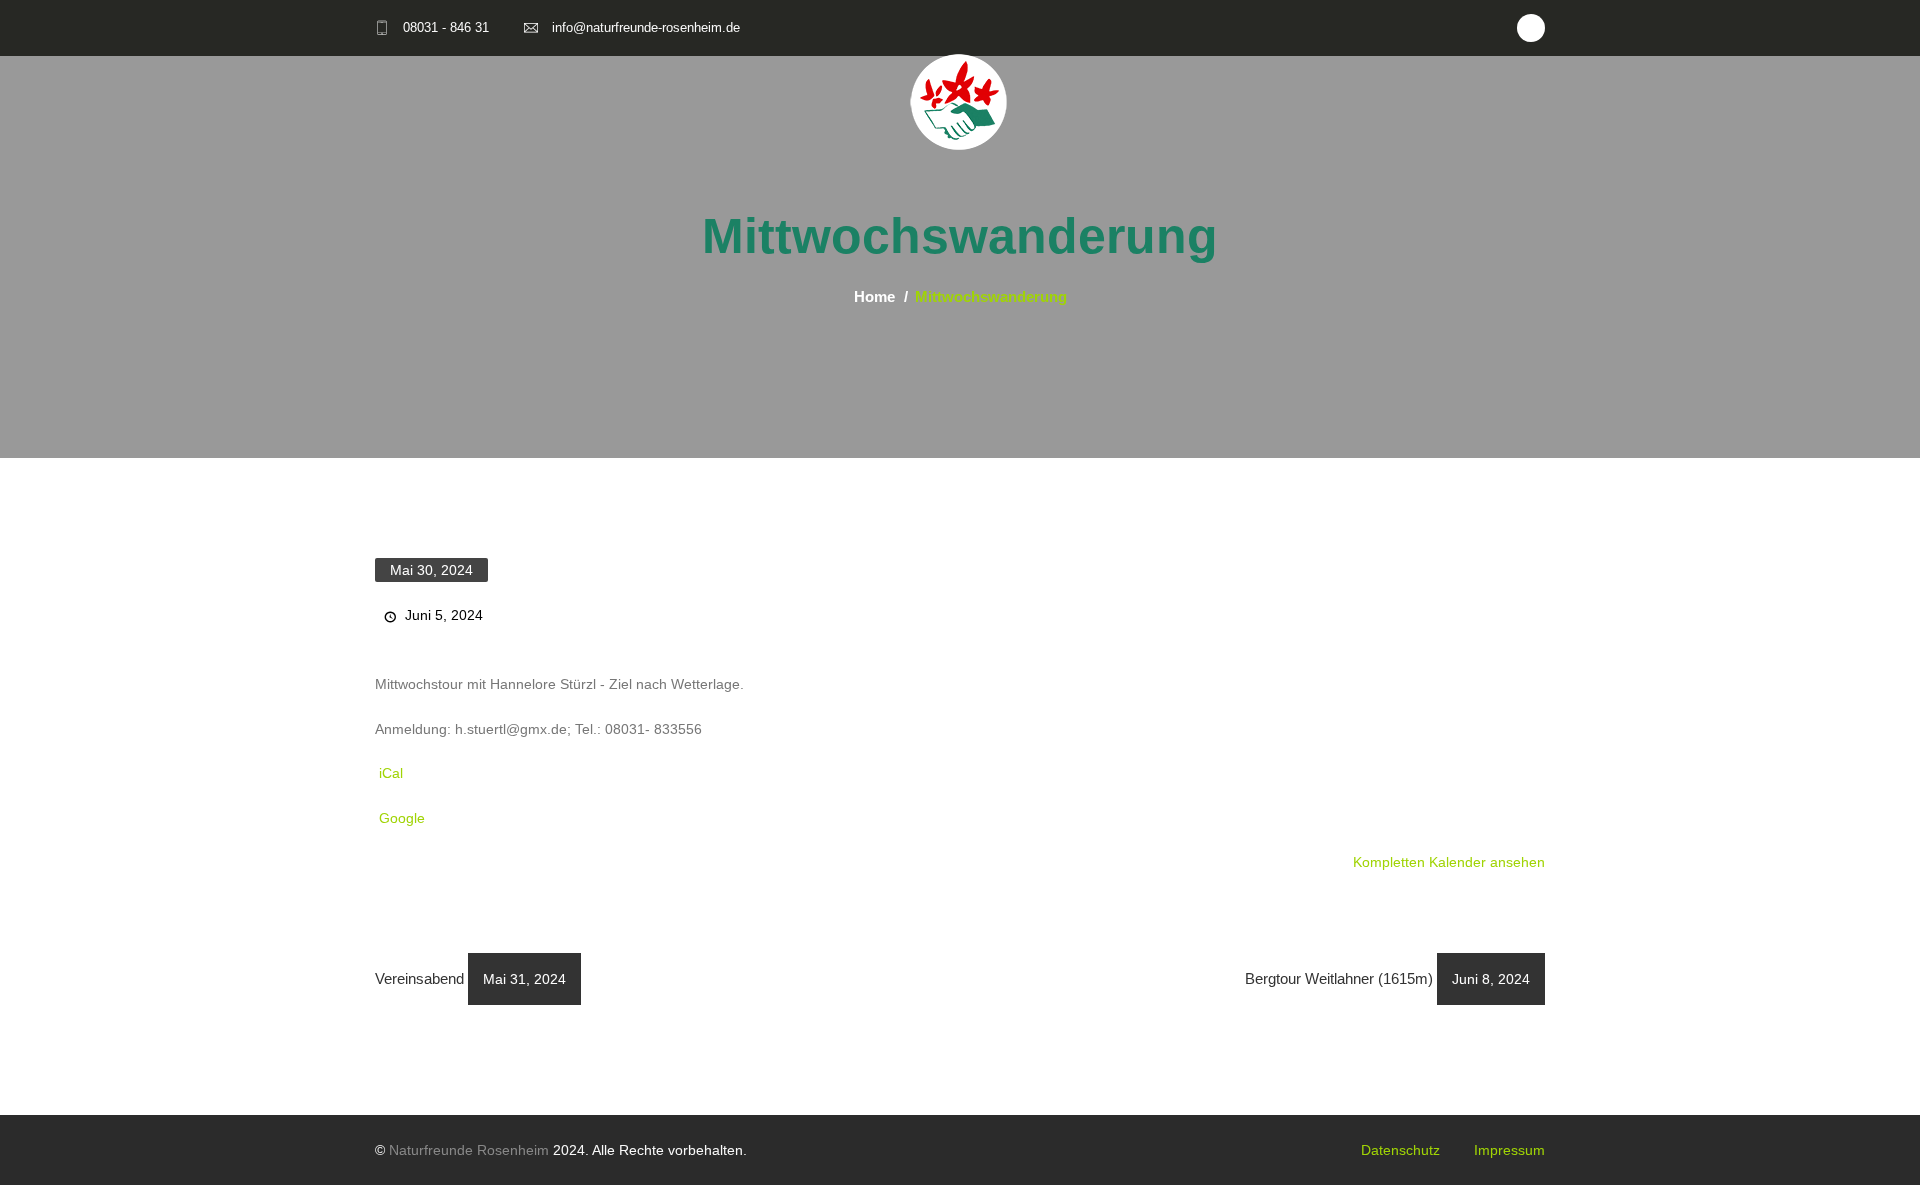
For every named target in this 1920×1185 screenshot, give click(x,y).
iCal (391, 773)
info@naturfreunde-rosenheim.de (646, 27)
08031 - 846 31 (446, 27)
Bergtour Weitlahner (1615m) (1387, 978)
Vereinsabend (470, 978)
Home (874, 296)
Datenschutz (1400, 1150)
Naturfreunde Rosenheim (469, 1150)
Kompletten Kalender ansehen (1449, 862)
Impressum (1509, 1150)
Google (402, 818)
